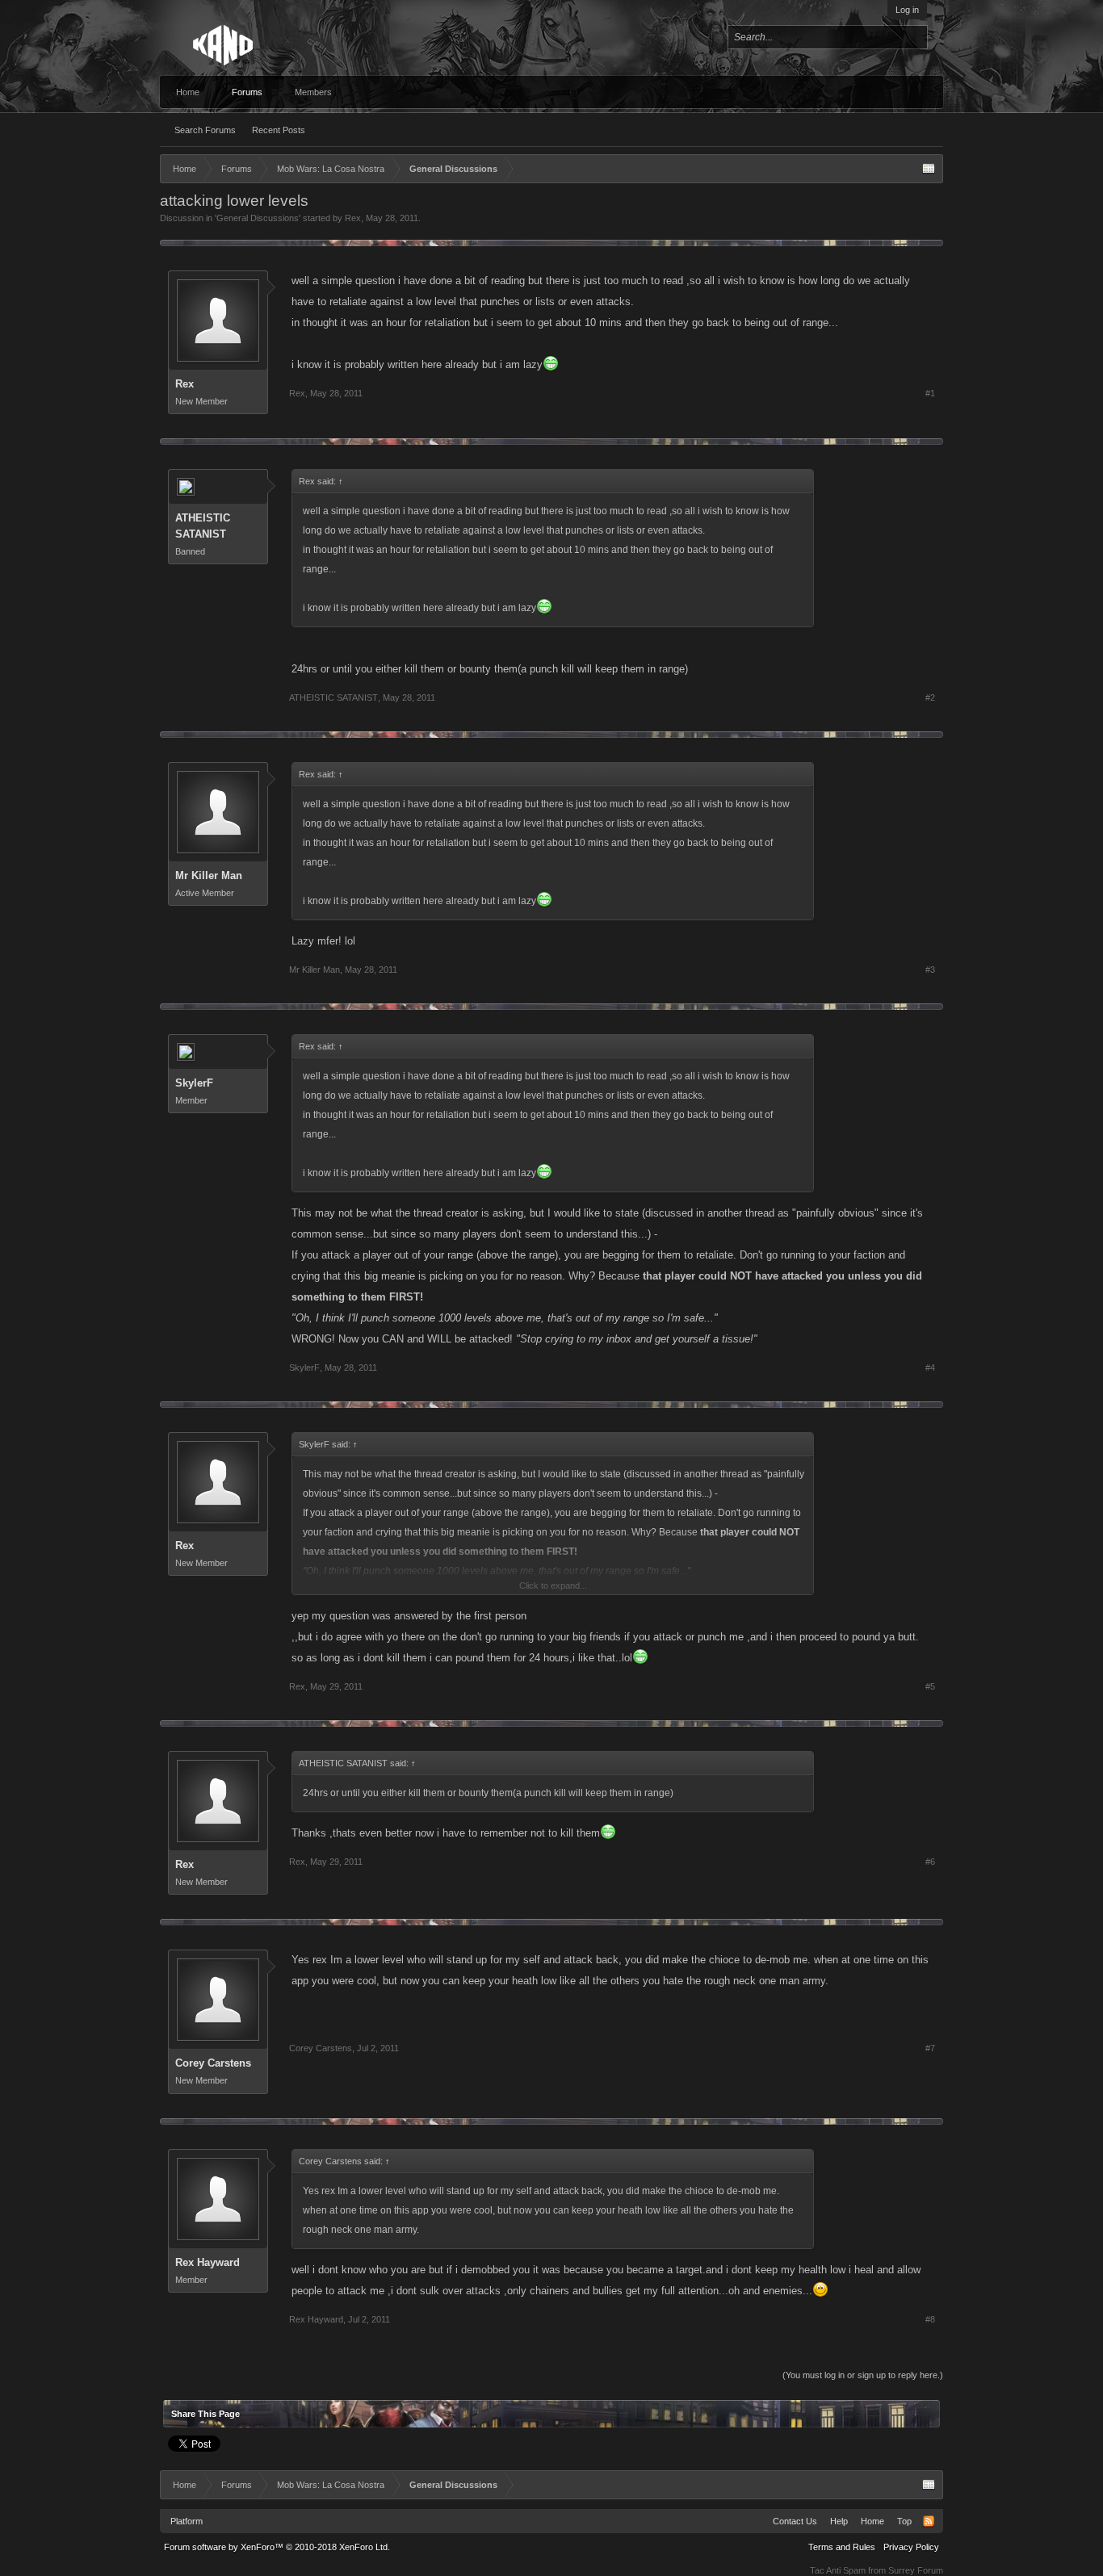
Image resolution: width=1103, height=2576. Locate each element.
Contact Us (795, 2521)
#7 (930, 2048)
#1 (930, 393)
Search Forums (205, 130)
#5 (930, 1686)
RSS (929, 2521)
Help (839, 2521)
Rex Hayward (208, 2262)
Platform (187, 2521)
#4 (930, 1368)
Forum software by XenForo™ (277, 2547)
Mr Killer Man (209, 875)
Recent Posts (279, 130)
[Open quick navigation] (929, 169)
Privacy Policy (911, 2547)
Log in (907, 10)
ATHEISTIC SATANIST (203, 526)
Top (904, 2521)
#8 (930, 2319)
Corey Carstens (213, 2063)
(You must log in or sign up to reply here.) (863, 2375)
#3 (930, 970)
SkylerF (194, 1083)
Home (188, 92)
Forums (247, 92)
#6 (930, 1862)
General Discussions (258, 218)
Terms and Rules (842, 2547)
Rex (353, 218)
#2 (930, 697)
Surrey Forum (916, 2570)
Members (313, 92)
